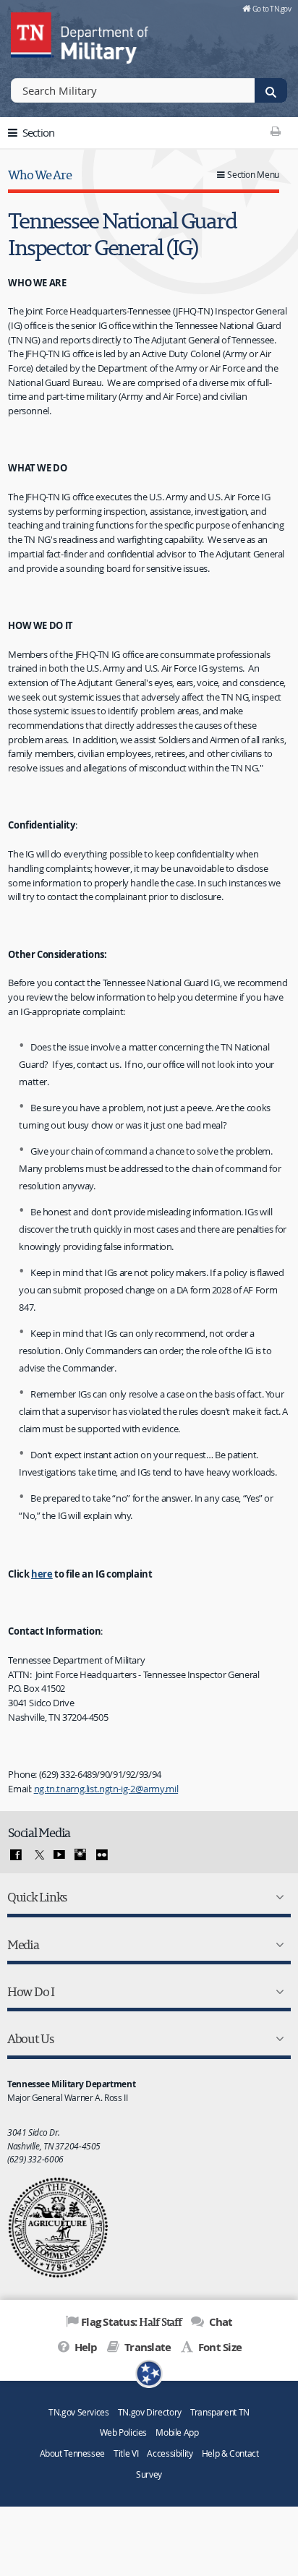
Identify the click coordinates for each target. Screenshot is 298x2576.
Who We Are (39, 175)
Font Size (219, 2347)
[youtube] (59, 1855)
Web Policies (124, 2432)
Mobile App (177, 2432)
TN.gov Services (78, 2412)
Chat (219, 2322)
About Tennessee (72, 2453)
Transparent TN (220, 2412)
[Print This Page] (276, 131)
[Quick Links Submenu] (277, 1897)
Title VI (126, 2453)
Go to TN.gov (272, 9)
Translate (146, 2347)
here (42, 1574)
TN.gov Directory (150, 2412)
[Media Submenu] (277, 1945)
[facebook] (16, 1855)
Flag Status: (131, 2322)
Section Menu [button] (253, 175)
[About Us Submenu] (277, 2039)
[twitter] (38, 1855)
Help (84, 2347)
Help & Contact (230, 2453)
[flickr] (102, 1855)
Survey (149, 2474)
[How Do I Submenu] (277, 1992)
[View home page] (33, 33)
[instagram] (80, 1855)
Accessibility (170, 2453)
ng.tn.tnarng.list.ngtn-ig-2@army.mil (106, 1789)
